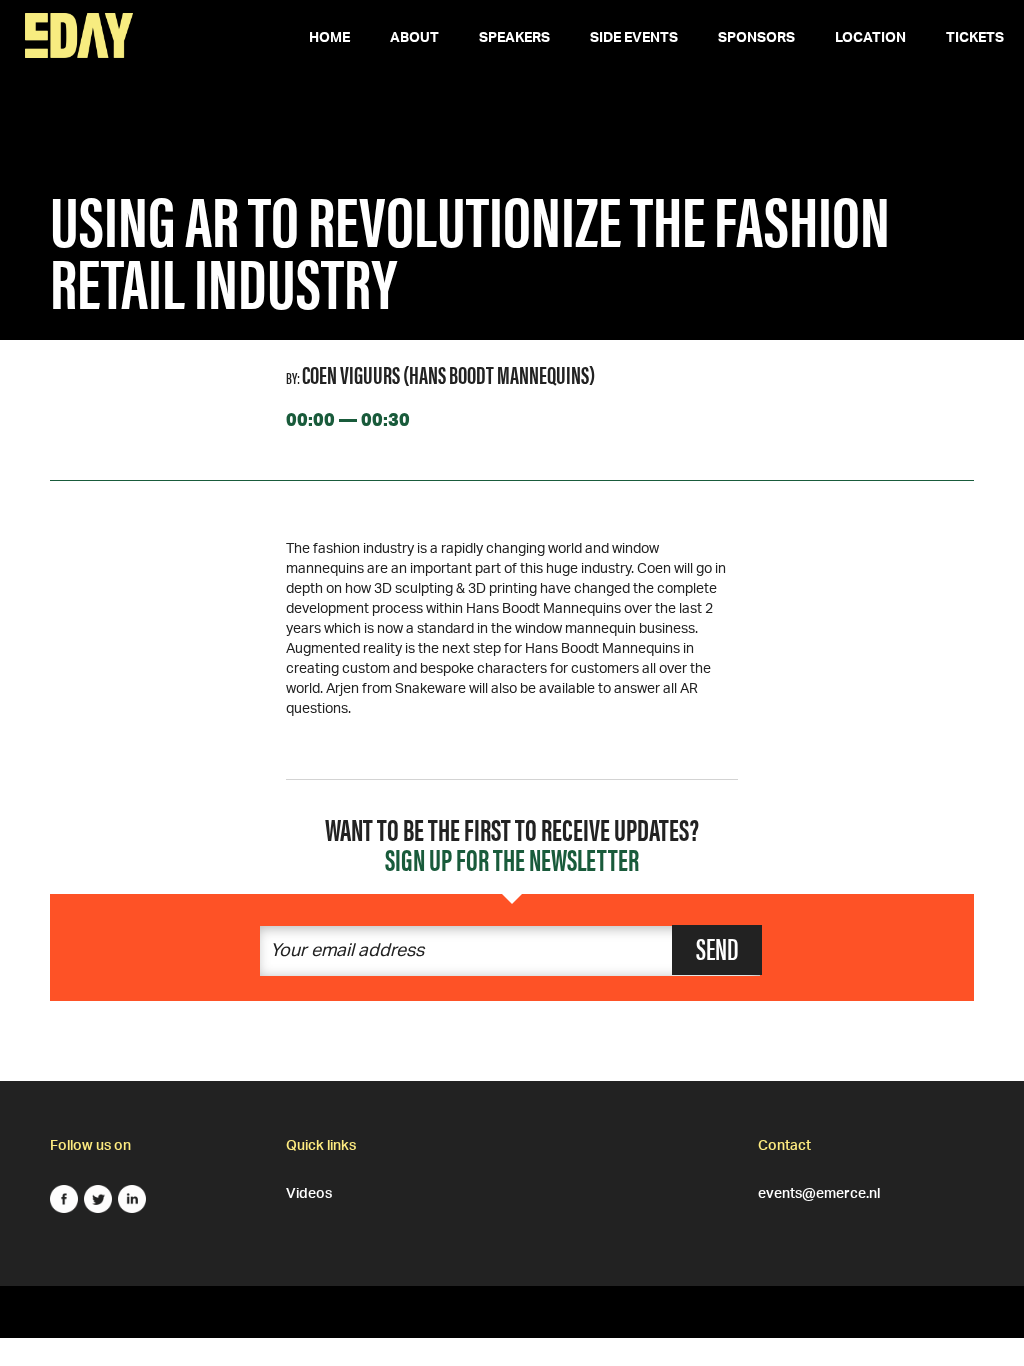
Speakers (514, 40)
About (414, 40)
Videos (309, 1191)
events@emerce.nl (819, 1191)
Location (870, 40)
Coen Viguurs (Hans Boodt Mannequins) (448, 374)
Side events (634, 40)
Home (329, 40)
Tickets (975, 40)
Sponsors (756, 40)
